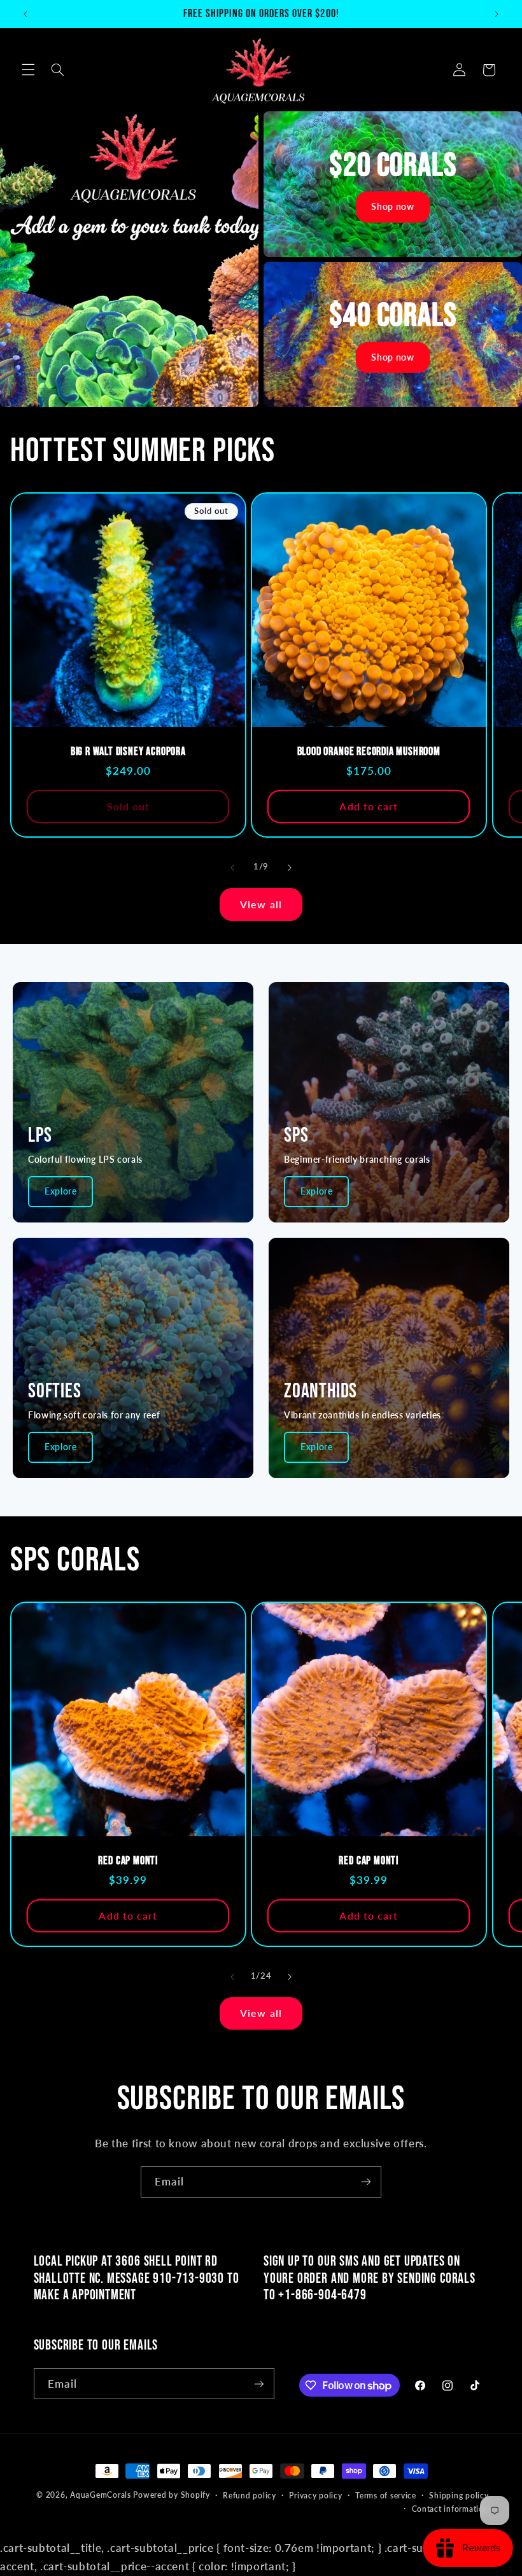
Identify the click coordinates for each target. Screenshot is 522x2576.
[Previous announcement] (25, 14)
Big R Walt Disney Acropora (128, 751)
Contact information (450, 2509)
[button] (28, 70)
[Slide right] (290, 868)
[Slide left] (232, 868)
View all (261, 904)
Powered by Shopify (171, 2495)
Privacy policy (315, 2496)
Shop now (392, 206)
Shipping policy (459, 2496)
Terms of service (386, 2496)
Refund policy (250, 2496)
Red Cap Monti (128, 1861)
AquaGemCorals (101, 2495)
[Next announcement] (497, 14)
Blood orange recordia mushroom (369, 751)
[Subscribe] (366, 2182)
